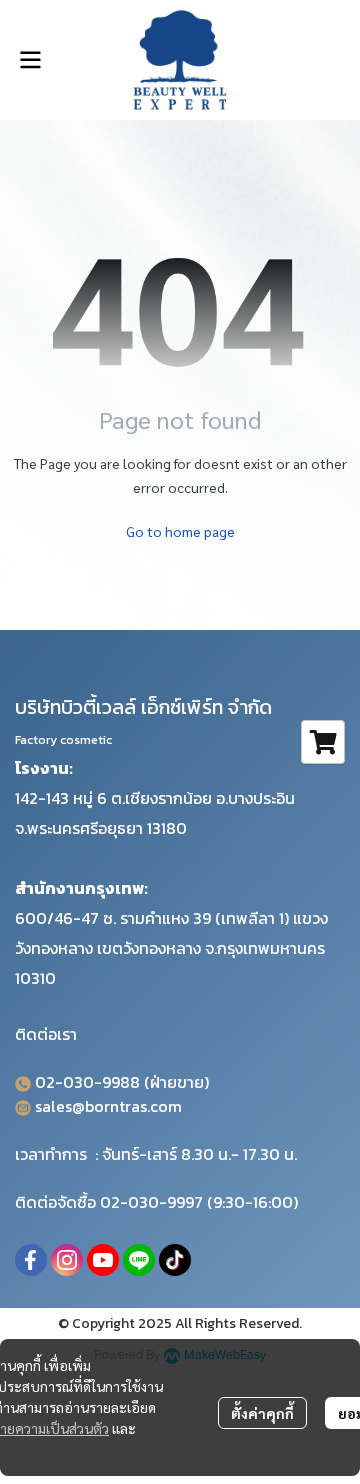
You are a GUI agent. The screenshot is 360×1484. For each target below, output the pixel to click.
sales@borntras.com (108, 1106)
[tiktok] (175, 1260)
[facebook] (31, 1260)
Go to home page (180, 531)
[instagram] (67, 1260)
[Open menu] (30, 60)
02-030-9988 (87, 1082)
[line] (139, 1260)
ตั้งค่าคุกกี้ (262, 1413)
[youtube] (103, 1260)
